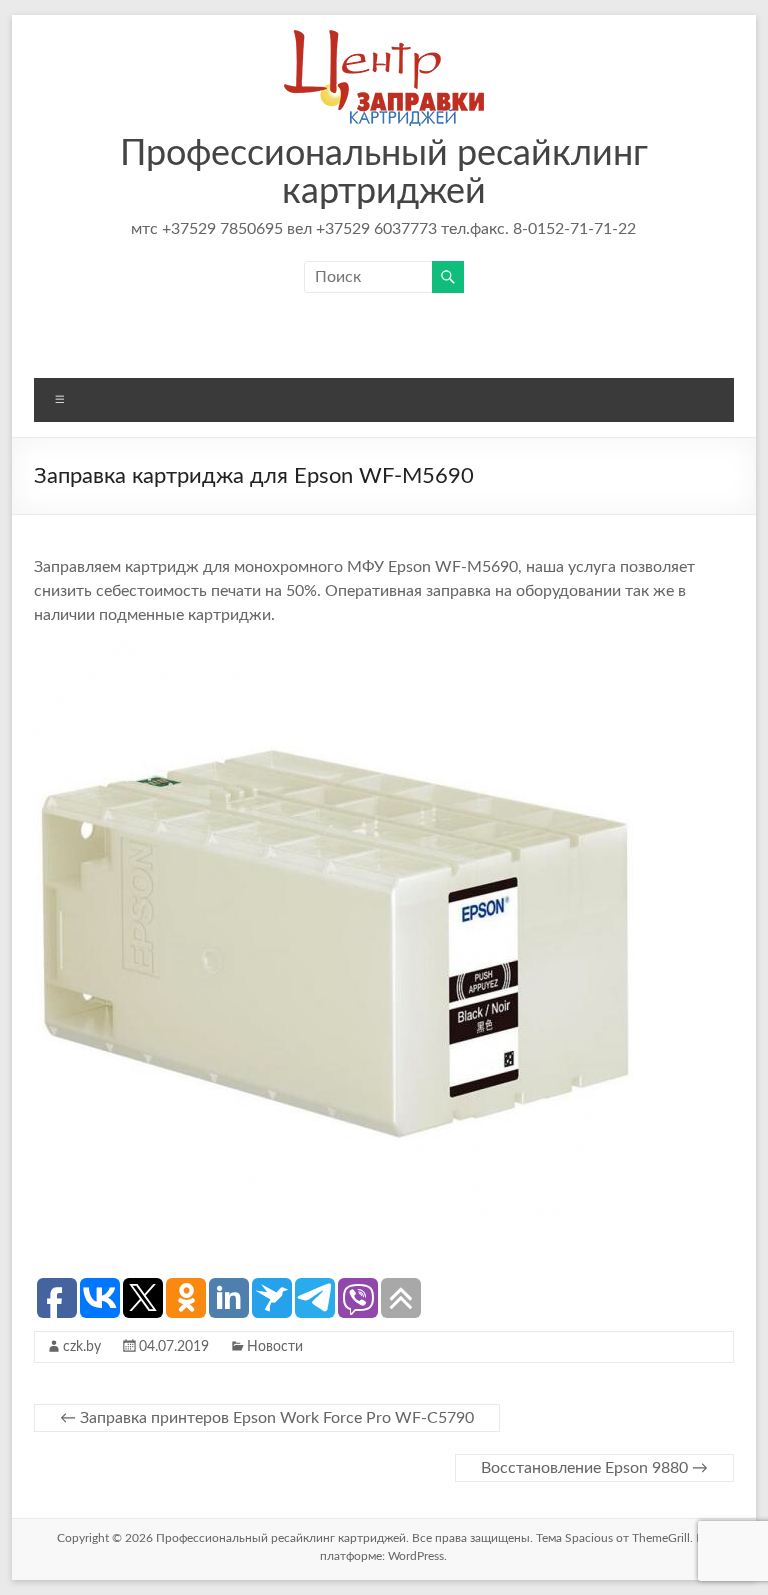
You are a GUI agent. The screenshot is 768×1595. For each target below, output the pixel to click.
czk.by (82, 1347)
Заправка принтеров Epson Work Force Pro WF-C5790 (267, 1418)
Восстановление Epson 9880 (594, 1468)
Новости (275, 1347)
